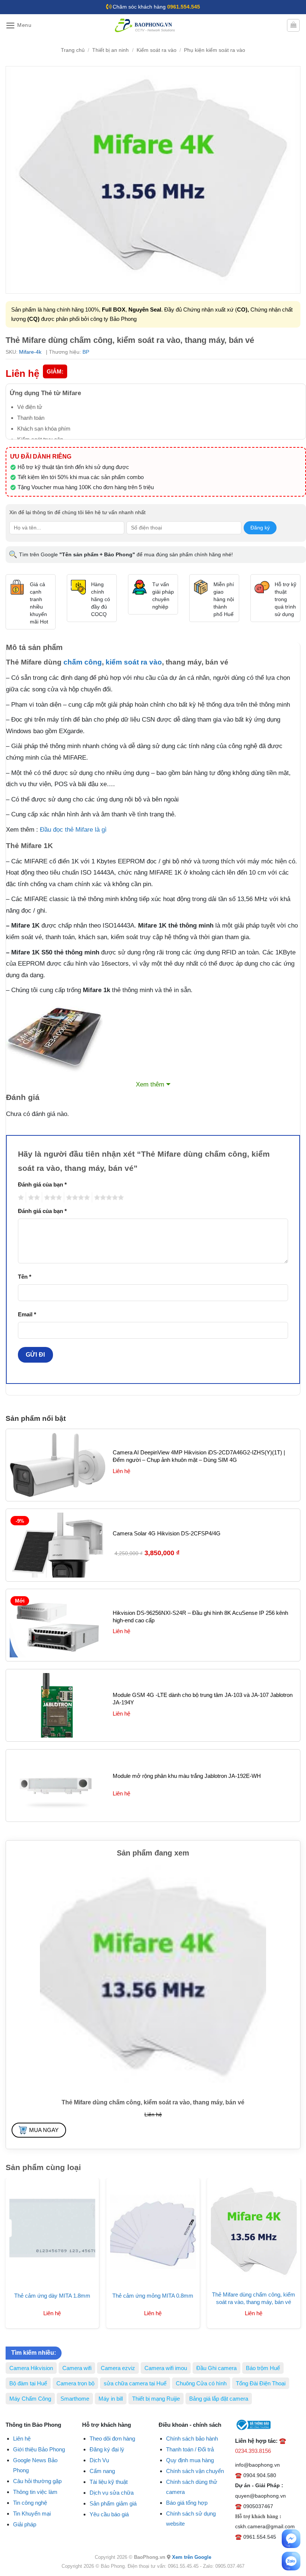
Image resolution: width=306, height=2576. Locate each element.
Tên (25, 1277)
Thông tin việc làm (35, 2492)
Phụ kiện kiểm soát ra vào (215, 50)
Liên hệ (22, 2439)
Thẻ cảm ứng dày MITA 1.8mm (52, 2296)
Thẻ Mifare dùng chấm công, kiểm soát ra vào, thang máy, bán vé (254, 2298)
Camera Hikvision (31, 2368)
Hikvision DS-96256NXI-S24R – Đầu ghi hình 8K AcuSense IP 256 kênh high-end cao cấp (200, 1617)
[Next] (289, 2242)
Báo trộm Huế (263, 2368)
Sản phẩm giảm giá (113, 2503)
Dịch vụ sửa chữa (112, 2493)
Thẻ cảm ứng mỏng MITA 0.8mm (153, 2296)
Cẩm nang (102, 2471)
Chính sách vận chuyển (195, 2471)
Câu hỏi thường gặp (37, 2481)
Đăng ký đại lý (107, 2449)
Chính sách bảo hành (192, 2439)
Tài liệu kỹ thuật (109, 2482)
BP (86, 352)
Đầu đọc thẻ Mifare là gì (73, 830)
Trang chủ (73, 50)
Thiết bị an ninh (110, 50)
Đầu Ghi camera (216, 2368)
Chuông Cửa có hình (201, 2383)
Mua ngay (44, 2130)
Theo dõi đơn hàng (112, 2439)
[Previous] (17, 2242)
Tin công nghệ (30, 2503)
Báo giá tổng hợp (187, 2503)
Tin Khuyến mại (32, 2514)
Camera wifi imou (166, 2368)
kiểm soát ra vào (134, 662)
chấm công (83, 662)
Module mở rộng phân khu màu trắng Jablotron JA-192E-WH (187, 1776)
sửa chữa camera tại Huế (135, 2383)
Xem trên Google (192, 2557)
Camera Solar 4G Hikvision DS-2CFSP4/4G (167, 1533)
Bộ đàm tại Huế (28, 2383)
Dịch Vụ (99, 2460)
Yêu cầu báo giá (109, 2514)
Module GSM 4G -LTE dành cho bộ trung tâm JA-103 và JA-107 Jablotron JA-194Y (203, 1699)
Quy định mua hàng (190, 2460)
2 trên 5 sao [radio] (33, 1198)
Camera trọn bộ (75, 2383)
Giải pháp (25, 2524)
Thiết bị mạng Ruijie (156, 2399)
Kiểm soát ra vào (157, 50)
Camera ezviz (118, 2368)
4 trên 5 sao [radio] (77, 1198)
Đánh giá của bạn (42, 1184)
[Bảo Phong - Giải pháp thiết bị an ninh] (146, 25)
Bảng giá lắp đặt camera (219, 2399)
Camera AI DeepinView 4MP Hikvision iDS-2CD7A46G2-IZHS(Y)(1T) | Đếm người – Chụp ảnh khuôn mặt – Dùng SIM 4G (199, 1456)
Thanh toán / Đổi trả (190, 2449)
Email (27, 1314)
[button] (19, 26)
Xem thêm (150, 1084)
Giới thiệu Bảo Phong (39, 2449)
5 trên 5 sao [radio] (108, 1198)
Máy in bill (111, 2399)
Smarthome (75, 2399)
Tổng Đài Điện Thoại (261, 2383)
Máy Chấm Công (30, 2399)
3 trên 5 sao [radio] (52, 1198)
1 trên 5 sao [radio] (20, 1198)
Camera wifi (77, 2368)
